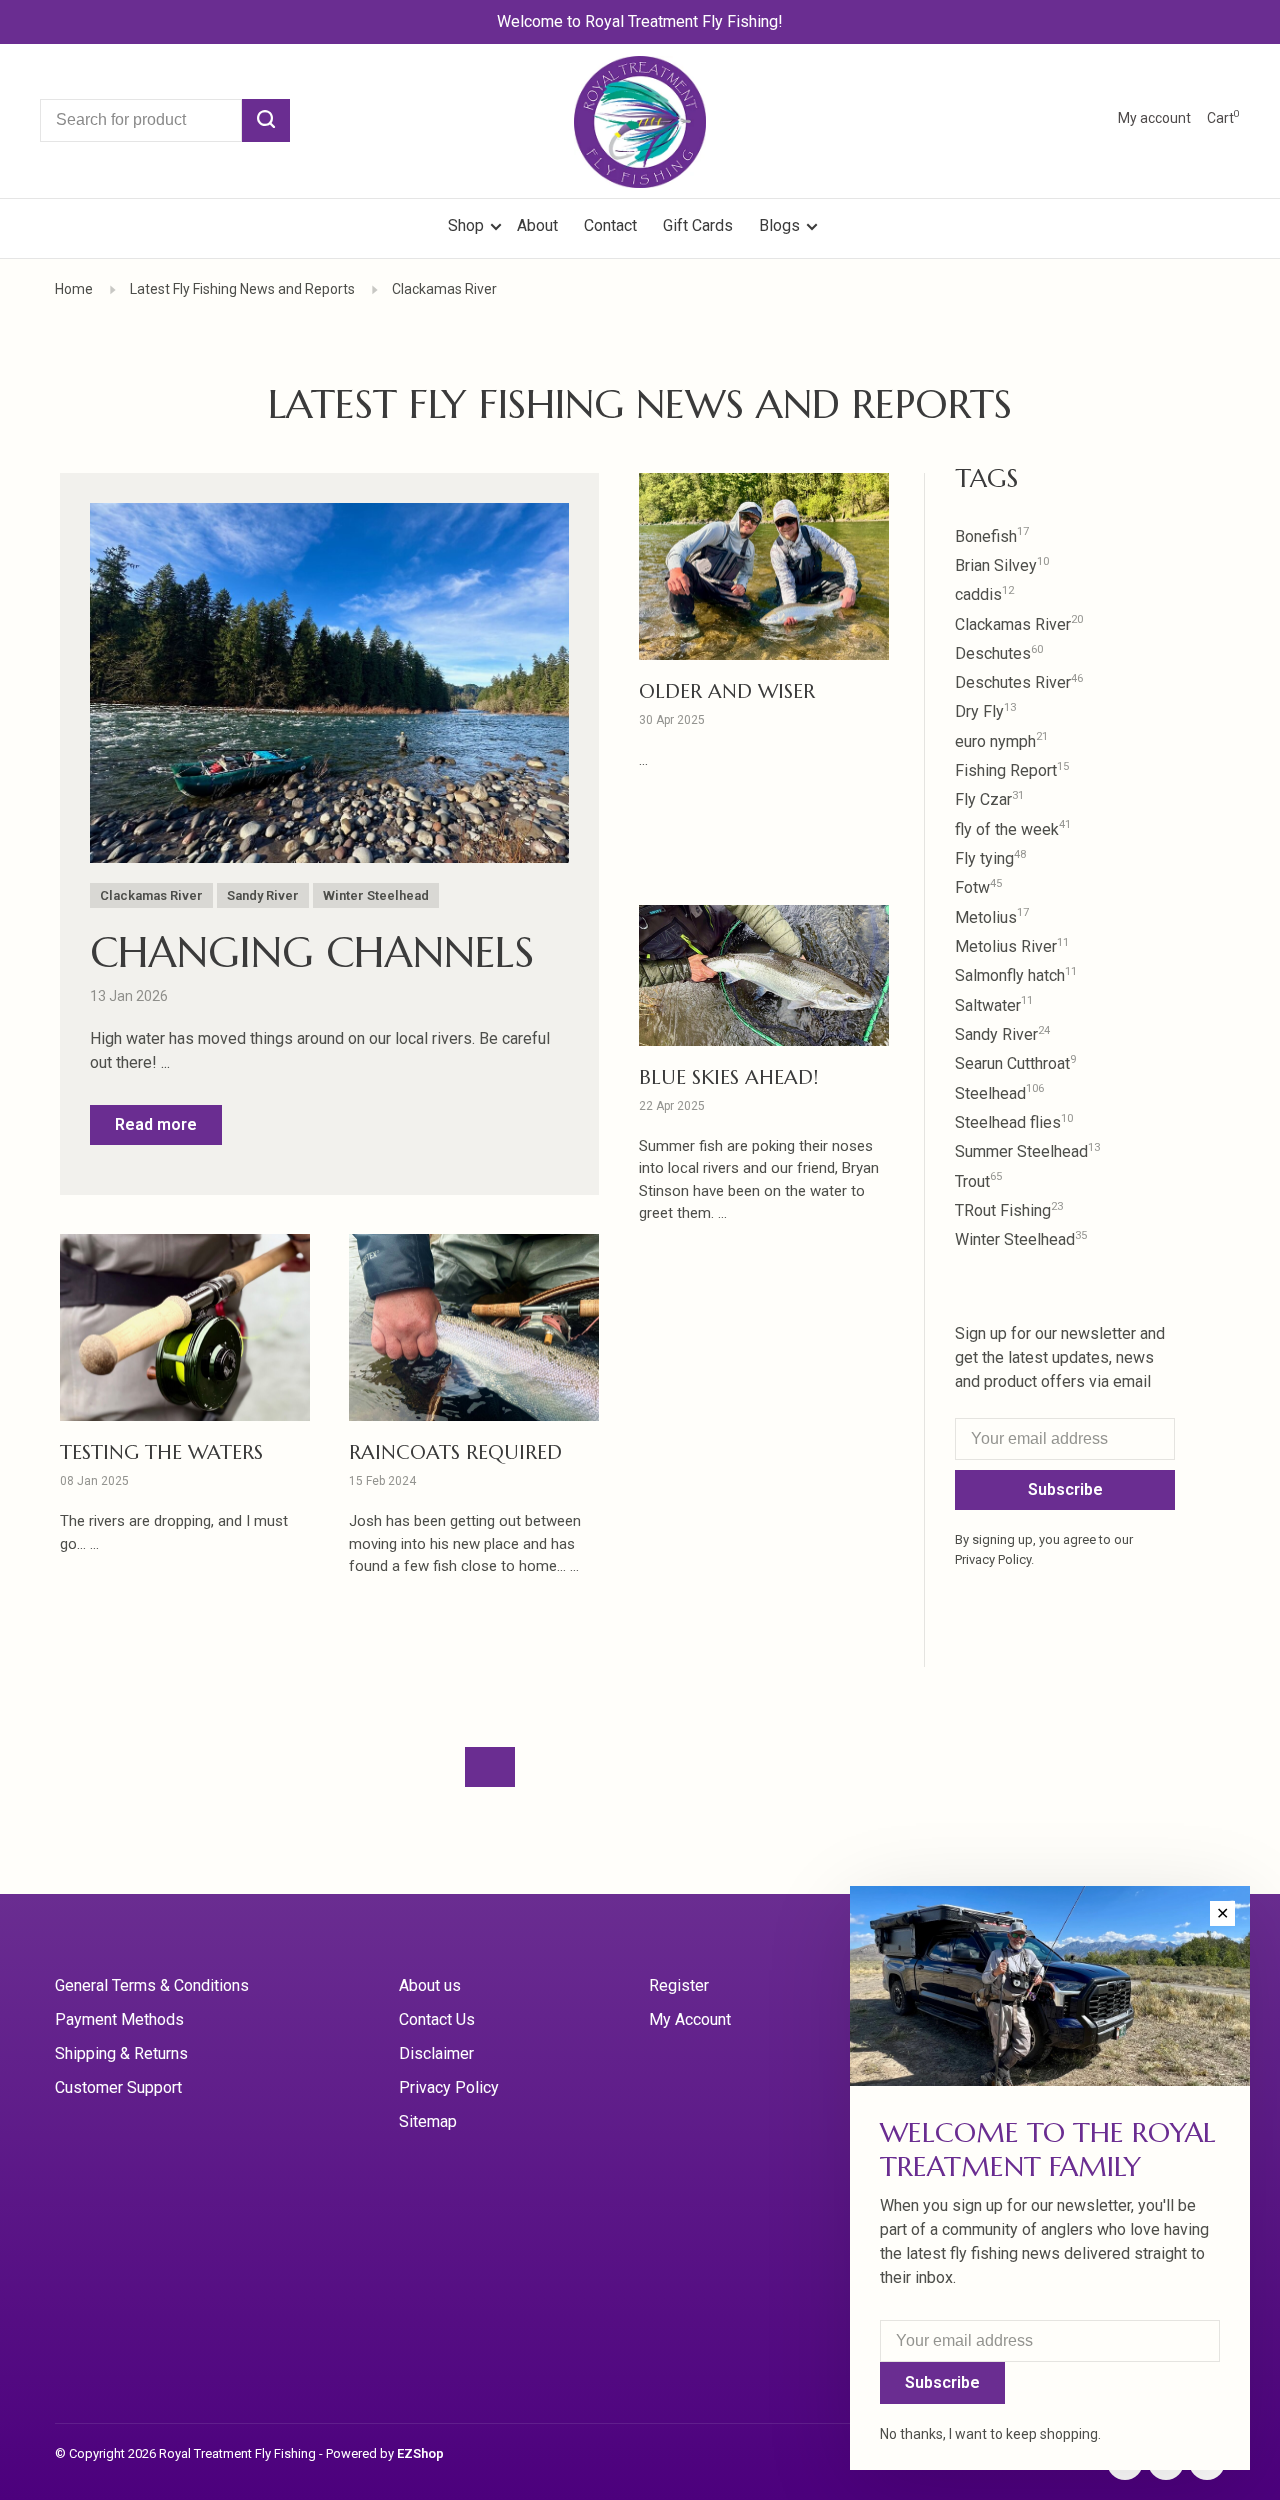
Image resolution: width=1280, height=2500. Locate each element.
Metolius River (1012, 946)
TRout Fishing (1009, 1210)
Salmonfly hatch (1016, 975)
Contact (610, 225)
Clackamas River (444, 289)
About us (430, 1985)
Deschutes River (1019, 682)
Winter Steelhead (376, 895)
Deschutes (999, 653)
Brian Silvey (1002, 565)
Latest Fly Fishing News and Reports (242, 289)
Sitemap (428, 2121)
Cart (1223, 118)
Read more (156, 1124)
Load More (490, 1767)
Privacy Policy (449, 2087)
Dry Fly (985, 711)
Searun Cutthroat (1015, 1063)
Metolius (992, 917)
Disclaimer (436, 2053)
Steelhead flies (1014, 1122)
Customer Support (118, 2087)
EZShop (420, 2453)
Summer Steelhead (1027, 1151)
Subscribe (1065, 1489)
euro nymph (1001, 741)
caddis (984, 594)
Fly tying (990, 858)
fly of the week (1013, 829)
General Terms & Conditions (152, 1985)
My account (1154, 118)
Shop (468, 225)
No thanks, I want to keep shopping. (990, 2434)
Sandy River (263, 895)
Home (74, 289)
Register (679, 1985)
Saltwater (994, 1005)
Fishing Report (1012, 770)
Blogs (779, 225)
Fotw (978, 887)
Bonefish (992, 536)
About (537, 225)
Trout (978, 1181)
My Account (690, 2019)
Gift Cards (698, 225)
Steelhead (999, 1093)
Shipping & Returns (121, 2053)
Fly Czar (989, 799)
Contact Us (437, 2019)
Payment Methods (119, 2019)
